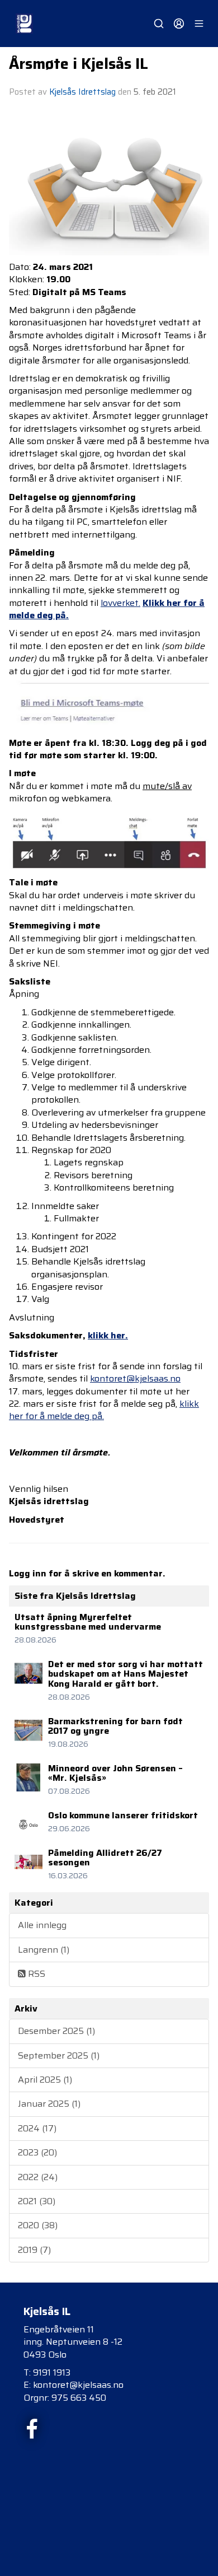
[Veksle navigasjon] (199, 24)
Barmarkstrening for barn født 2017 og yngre (115, 1726)
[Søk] (159, 24)
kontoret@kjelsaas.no (135, 1378)
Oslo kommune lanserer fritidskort (123, 1815)
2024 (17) (37, 2128)
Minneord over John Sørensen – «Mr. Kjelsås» (115, 1773)
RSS (35, 1974)
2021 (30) (37, 2201)
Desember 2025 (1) (56, 2031)
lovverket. (120, 603)
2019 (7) (34, 2250)
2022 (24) (38, 2177)
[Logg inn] (179, 24)
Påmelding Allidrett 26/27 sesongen (105, 1858)
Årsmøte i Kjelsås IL (79, 64)
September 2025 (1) (59, 2055)
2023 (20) (37, 2152)
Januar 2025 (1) (49, 2104)
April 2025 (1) (45, 2080)
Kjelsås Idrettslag (82, 92)
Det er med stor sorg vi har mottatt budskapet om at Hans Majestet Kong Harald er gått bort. (125, 1674)
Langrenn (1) (44, 1950)
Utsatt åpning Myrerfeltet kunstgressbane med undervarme (88, 1622)
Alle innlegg (42, 1925)
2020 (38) (38, 2225)
